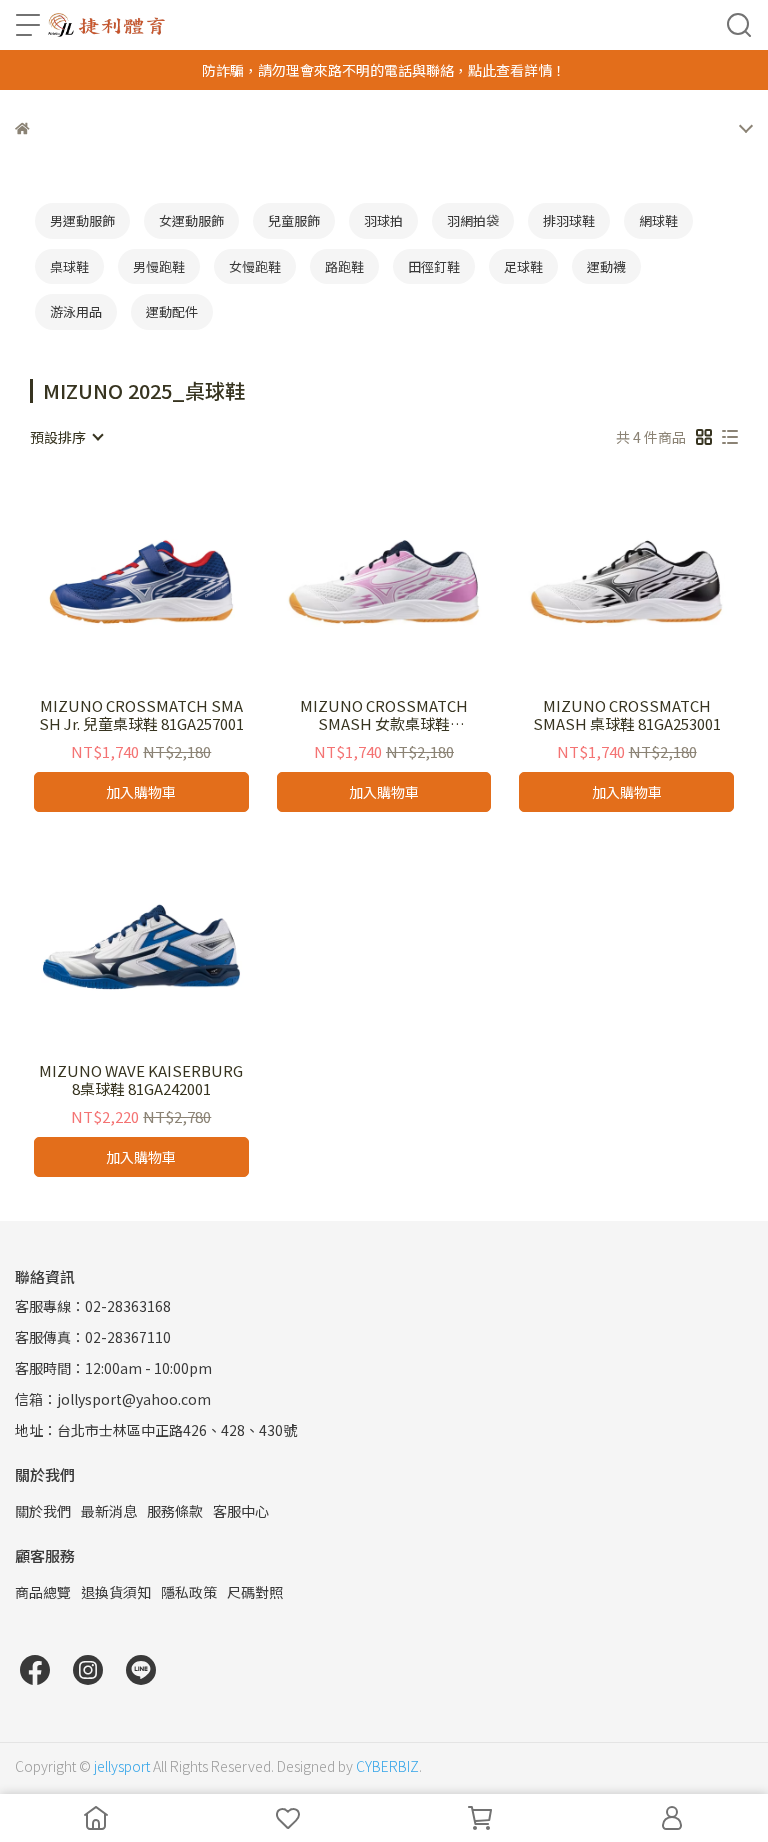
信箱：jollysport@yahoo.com (113, 1399)
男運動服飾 (82, 220)
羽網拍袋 (473, 220)
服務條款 (175, 1511)
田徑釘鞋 (434, 266)
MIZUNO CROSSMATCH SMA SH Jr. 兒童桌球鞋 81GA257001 (141, 715)
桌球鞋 (69, 266)
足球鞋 (523, 266)
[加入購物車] (169, 581)
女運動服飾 (191, 220)
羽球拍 (383, 220)
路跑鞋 (344, 266)
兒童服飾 (294, 220)
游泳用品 (76, 311)
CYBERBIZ (387, 1766)
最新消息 (109, 1511)
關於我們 (43, 1511)
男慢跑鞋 (159, 266)
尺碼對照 (255, 1592)
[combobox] (66, 437)
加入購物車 (141, 792)
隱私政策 (189, 1592)
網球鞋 (658, 220)
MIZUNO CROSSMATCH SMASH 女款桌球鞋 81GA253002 (384, 715)
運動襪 (606, 266)
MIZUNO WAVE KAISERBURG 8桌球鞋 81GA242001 (141, 1080)
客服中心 (241, 1511)
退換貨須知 (116, 1592)
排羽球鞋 (569, 220)
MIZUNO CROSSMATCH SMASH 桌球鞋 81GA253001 (627, 715)
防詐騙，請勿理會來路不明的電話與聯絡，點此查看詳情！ (384, 70)
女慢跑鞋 (255, 266)
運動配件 (172, 311)
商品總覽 (43, 1592)
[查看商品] (112, 581)
